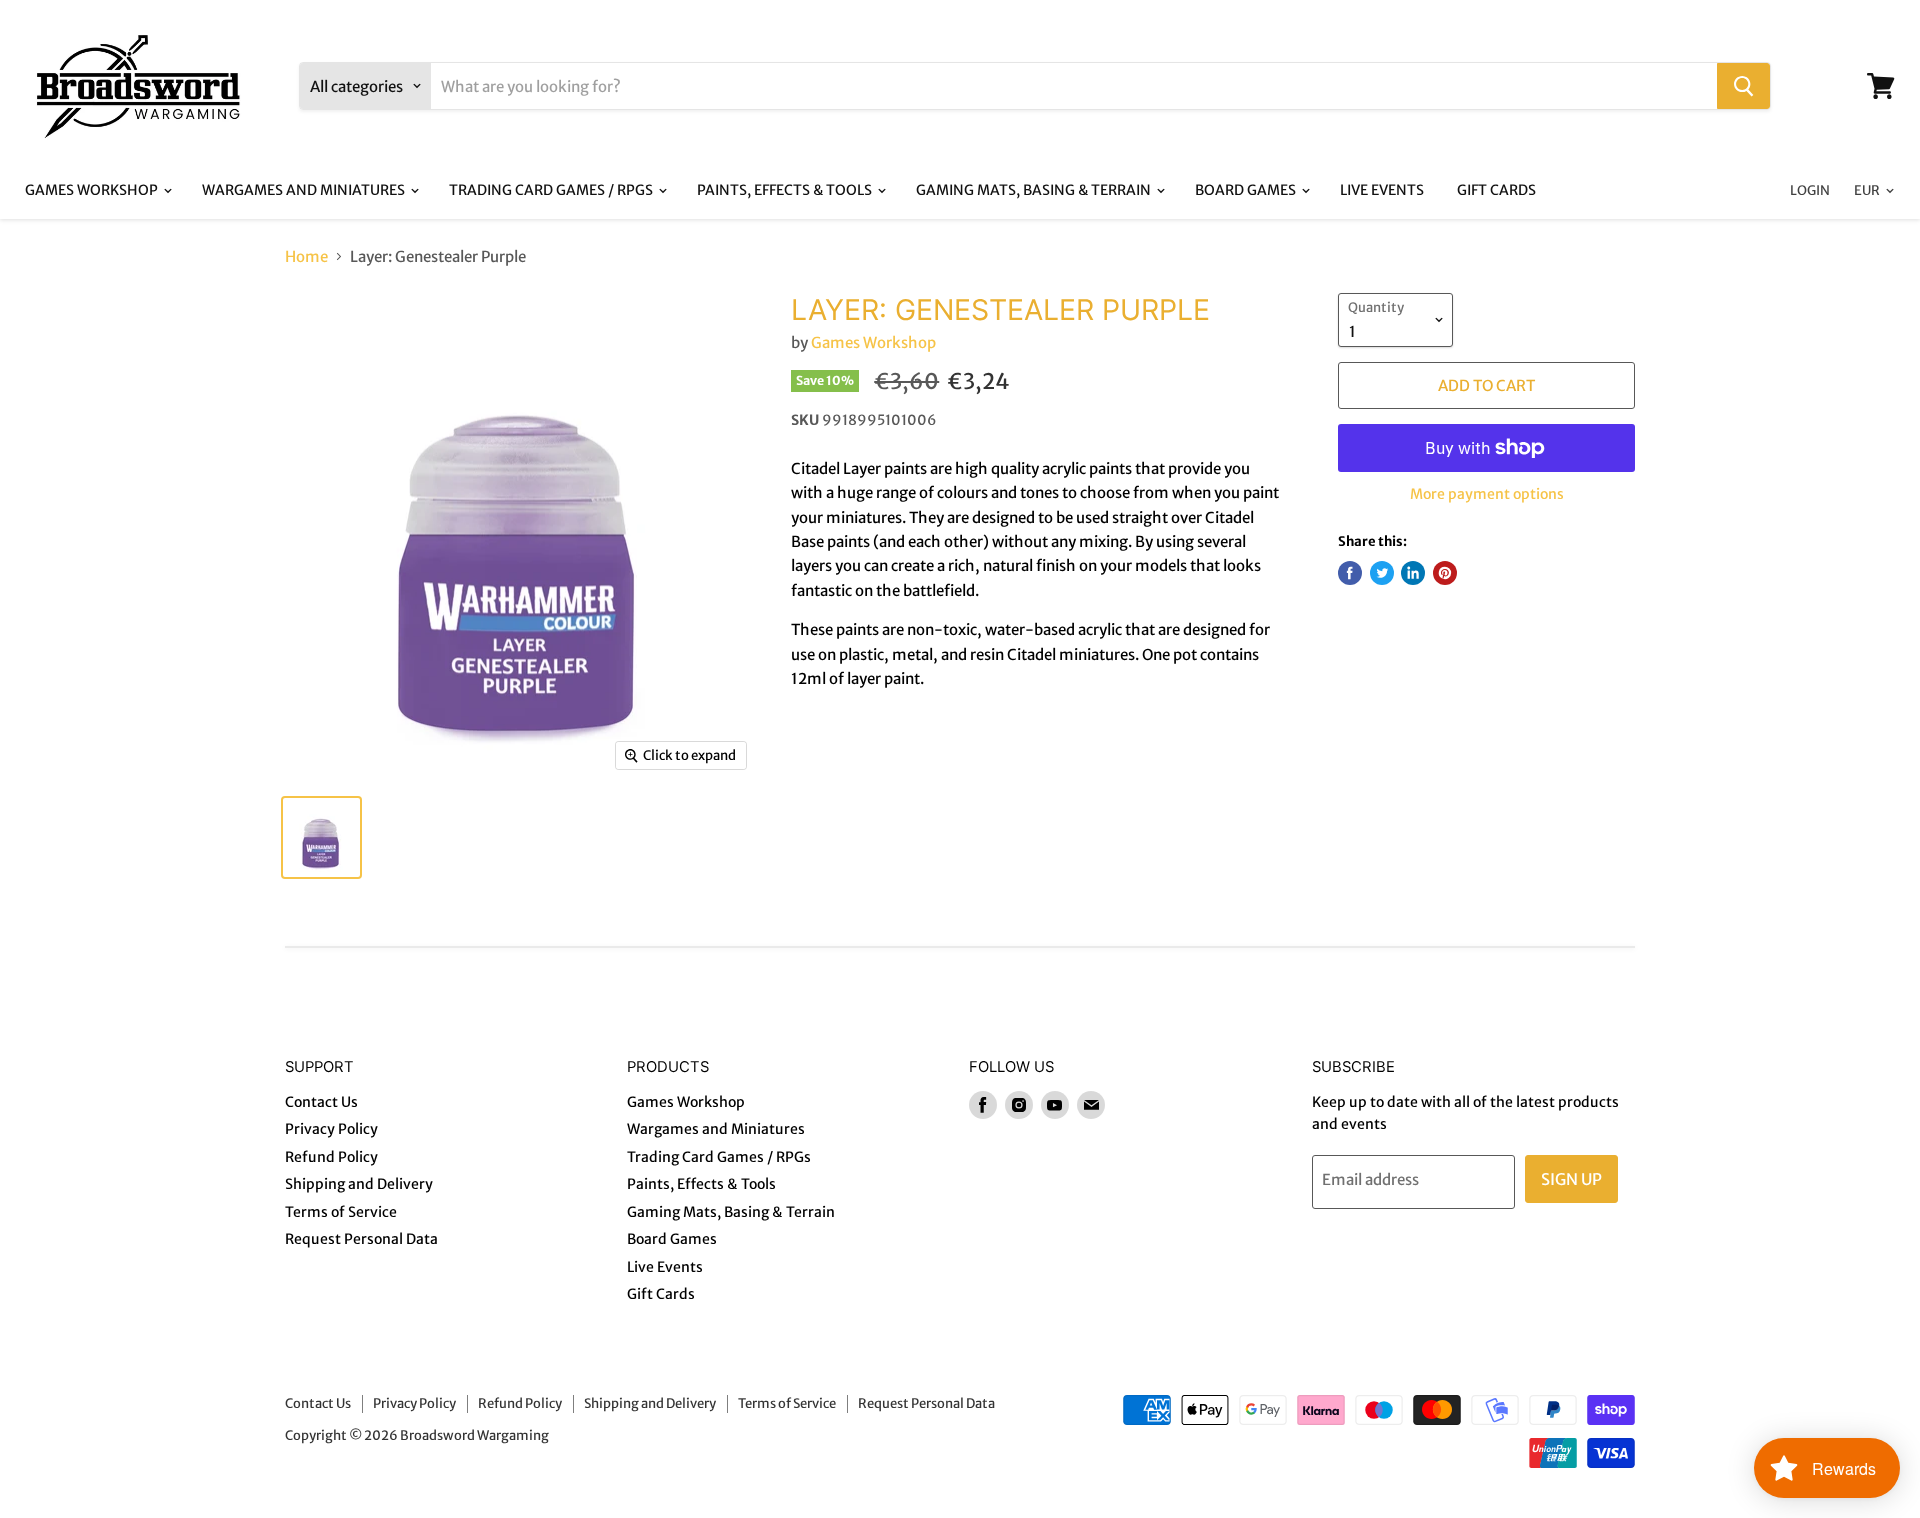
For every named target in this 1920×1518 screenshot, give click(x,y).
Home (306, 256)
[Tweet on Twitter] (1382, 573)
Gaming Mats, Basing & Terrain (1035, 190)
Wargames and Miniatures (305, 190)
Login (1810, 190)
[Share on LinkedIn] (1413, 573)
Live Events (1382, 190)
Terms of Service (341, 1212)
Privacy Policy (331, 1129)
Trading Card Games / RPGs (552, 190)
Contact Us (321, 1102)
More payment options (1487, 494)
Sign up (1571, 1179)
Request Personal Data (361, 1239)
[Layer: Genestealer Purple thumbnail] (321, 837)
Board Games (1247, 190)
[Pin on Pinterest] (1445, 573)
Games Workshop (93, 190)
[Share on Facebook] (1350, 573)
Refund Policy (331, 1157)
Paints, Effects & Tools (786, 190)
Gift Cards (1496, 190)
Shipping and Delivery (359, 1184)
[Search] (1743, 86)
